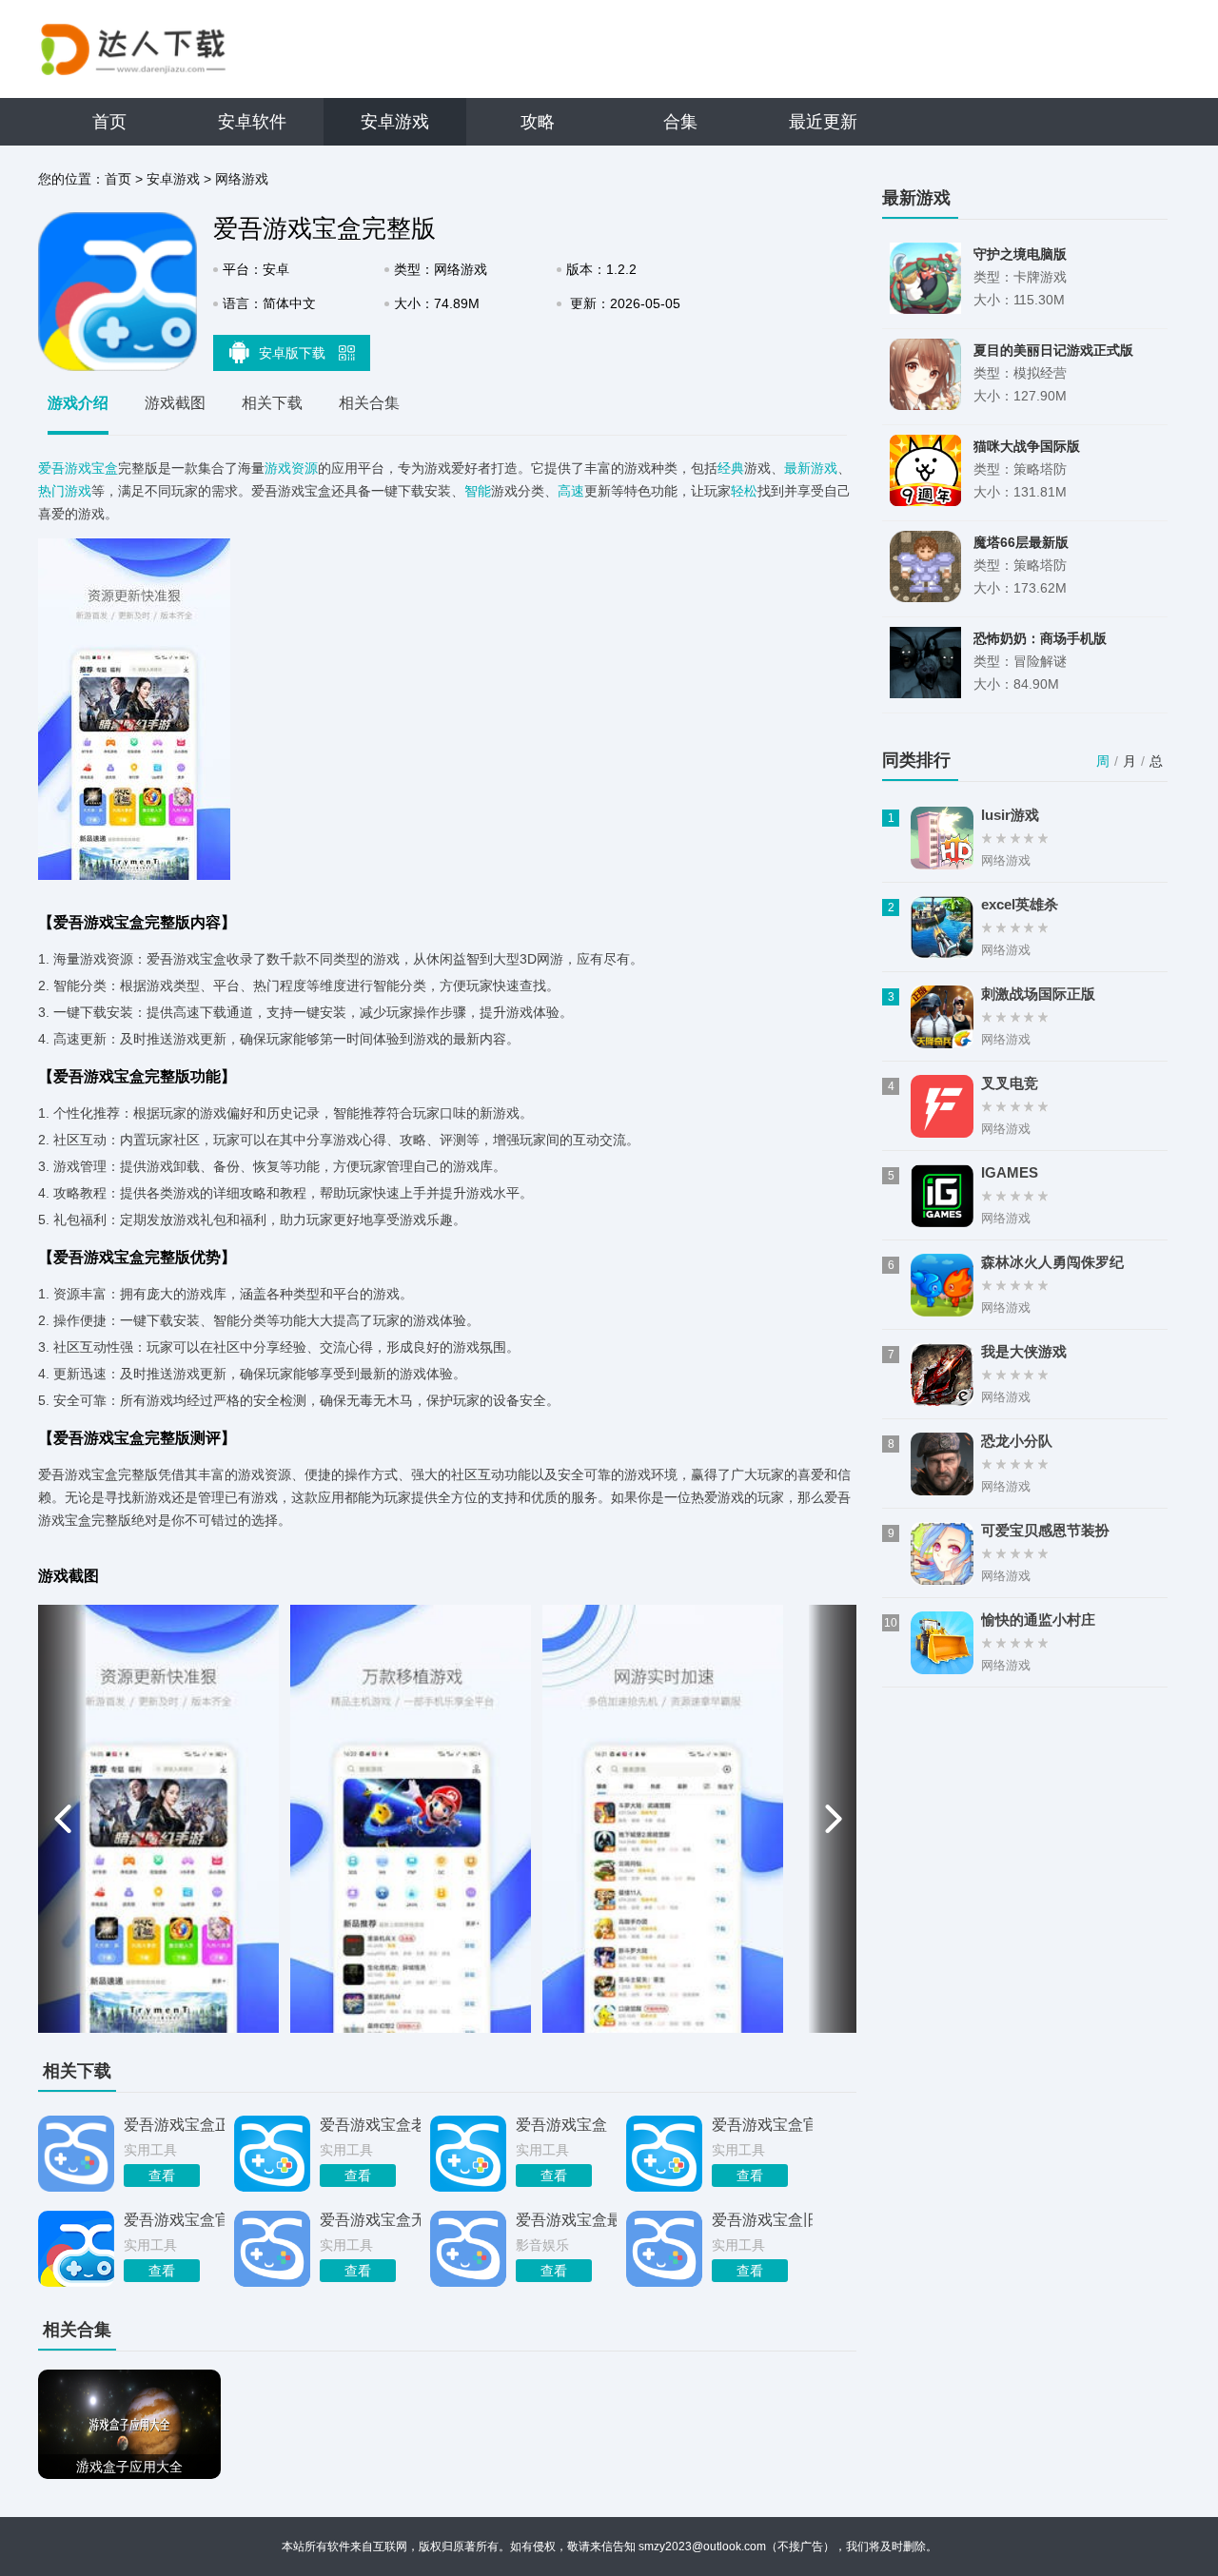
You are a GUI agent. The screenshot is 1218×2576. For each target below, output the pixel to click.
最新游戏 (811, 468)
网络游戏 (242, 179)
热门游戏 (65, 491)
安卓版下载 (294, 353)
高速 (571, 491)
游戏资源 (291, 468)
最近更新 (823, 122)
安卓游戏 (395, 122)
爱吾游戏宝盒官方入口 (762, 2125)
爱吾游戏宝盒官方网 (174, 2220)
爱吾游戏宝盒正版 (174, 2125)
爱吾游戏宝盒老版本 (370, 2125)
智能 (478, 491)
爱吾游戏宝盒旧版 (762, 2220)
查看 (162, 2176)
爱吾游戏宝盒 (78, 468)
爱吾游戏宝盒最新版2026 (566, 2220)
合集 (680, 122)
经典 (731, 468)
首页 (109, 122)
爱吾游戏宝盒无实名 (370, 2220)
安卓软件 (252, 122)
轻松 (744, 491)
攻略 (538, 122)
